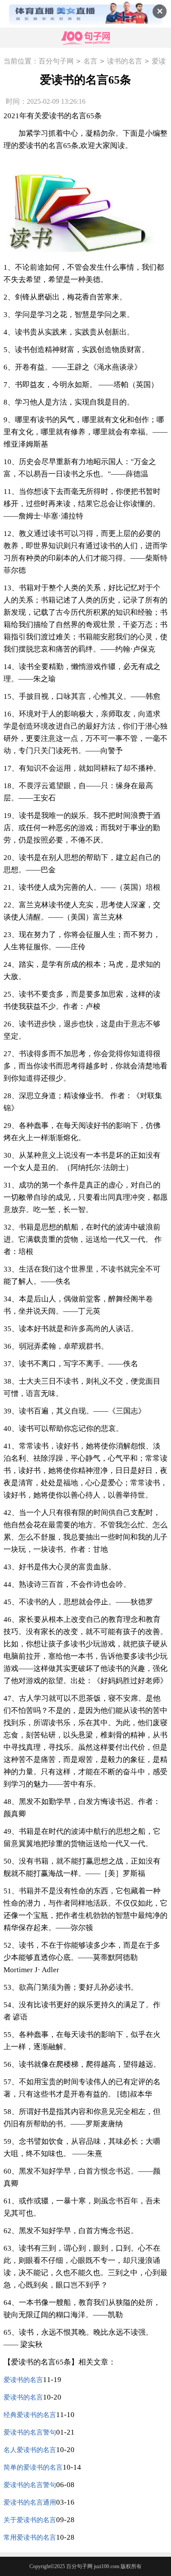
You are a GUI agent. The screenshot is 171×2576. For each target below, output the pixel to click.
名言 (90, 61)
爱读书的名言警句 (30, 2432)
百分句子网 (56, 61)
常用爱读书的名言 (30, 2537)
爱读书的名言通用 (30, 2502)
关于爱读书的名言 (30, 2520)
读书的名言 (125, 61)
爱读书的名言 (23, 2380)
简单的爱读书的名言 (33, 2467)
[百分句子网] (85, 38)
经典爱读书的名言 (30, 2415)
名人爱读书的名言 (30, 2450)
